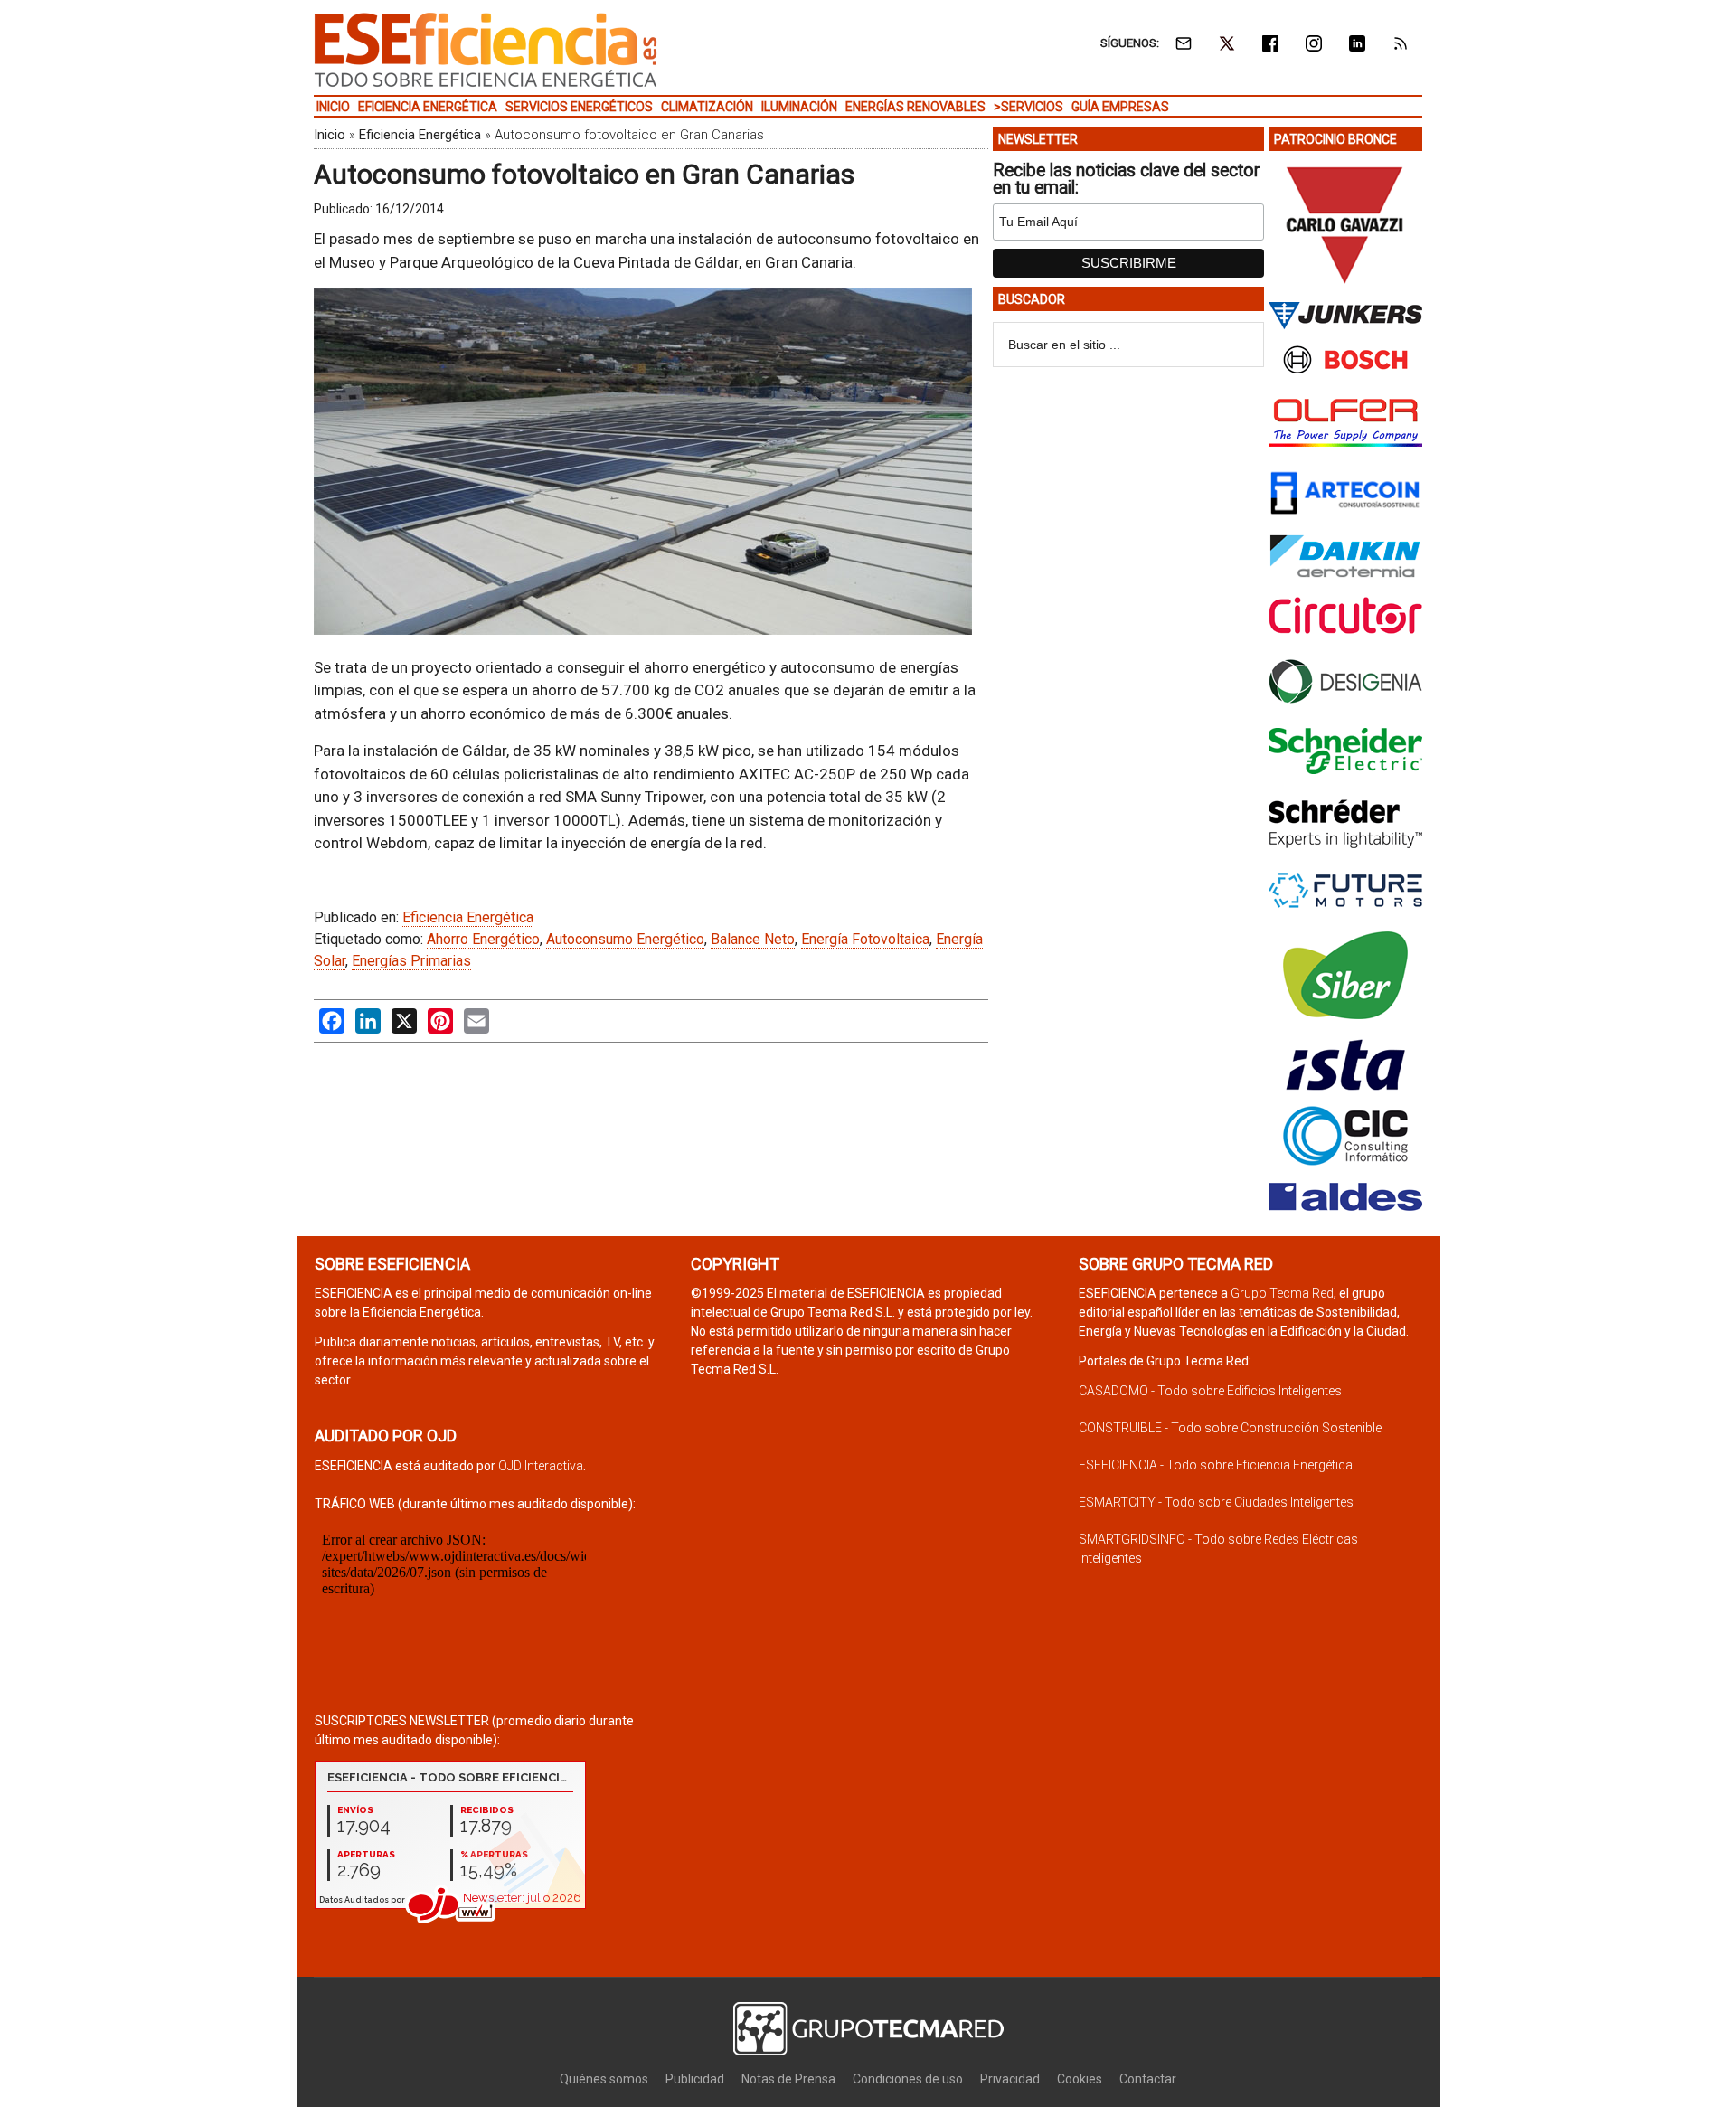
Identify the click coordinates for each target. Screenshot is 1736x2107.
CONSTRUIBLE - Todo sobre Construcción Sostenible (1230, 1428)
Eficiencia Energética (420, 135)
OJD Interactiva (541, 1466)
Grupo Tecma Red (1282, 1293)
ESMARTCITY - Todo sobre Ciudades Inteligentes (1216, 1502)
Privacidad (1010, 2079)
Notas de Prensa (788, 2079)
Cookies (1080, 2079)
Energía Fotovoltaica (865, 939)
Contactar (1148, 2079)
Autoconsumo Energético (625, 939)
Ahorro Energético (483, 939)
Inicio (330, 135)
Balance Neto (753, 939)
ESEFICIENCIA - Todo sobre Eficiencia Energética (1216, 1465)
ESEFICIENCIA (486, 50)
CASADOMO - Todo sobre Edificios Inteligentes (1210, 1391)
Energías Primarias (411, 961)
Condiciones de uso (908, 2079)
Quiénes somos (604, 2079)
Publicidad (695, 2079)
